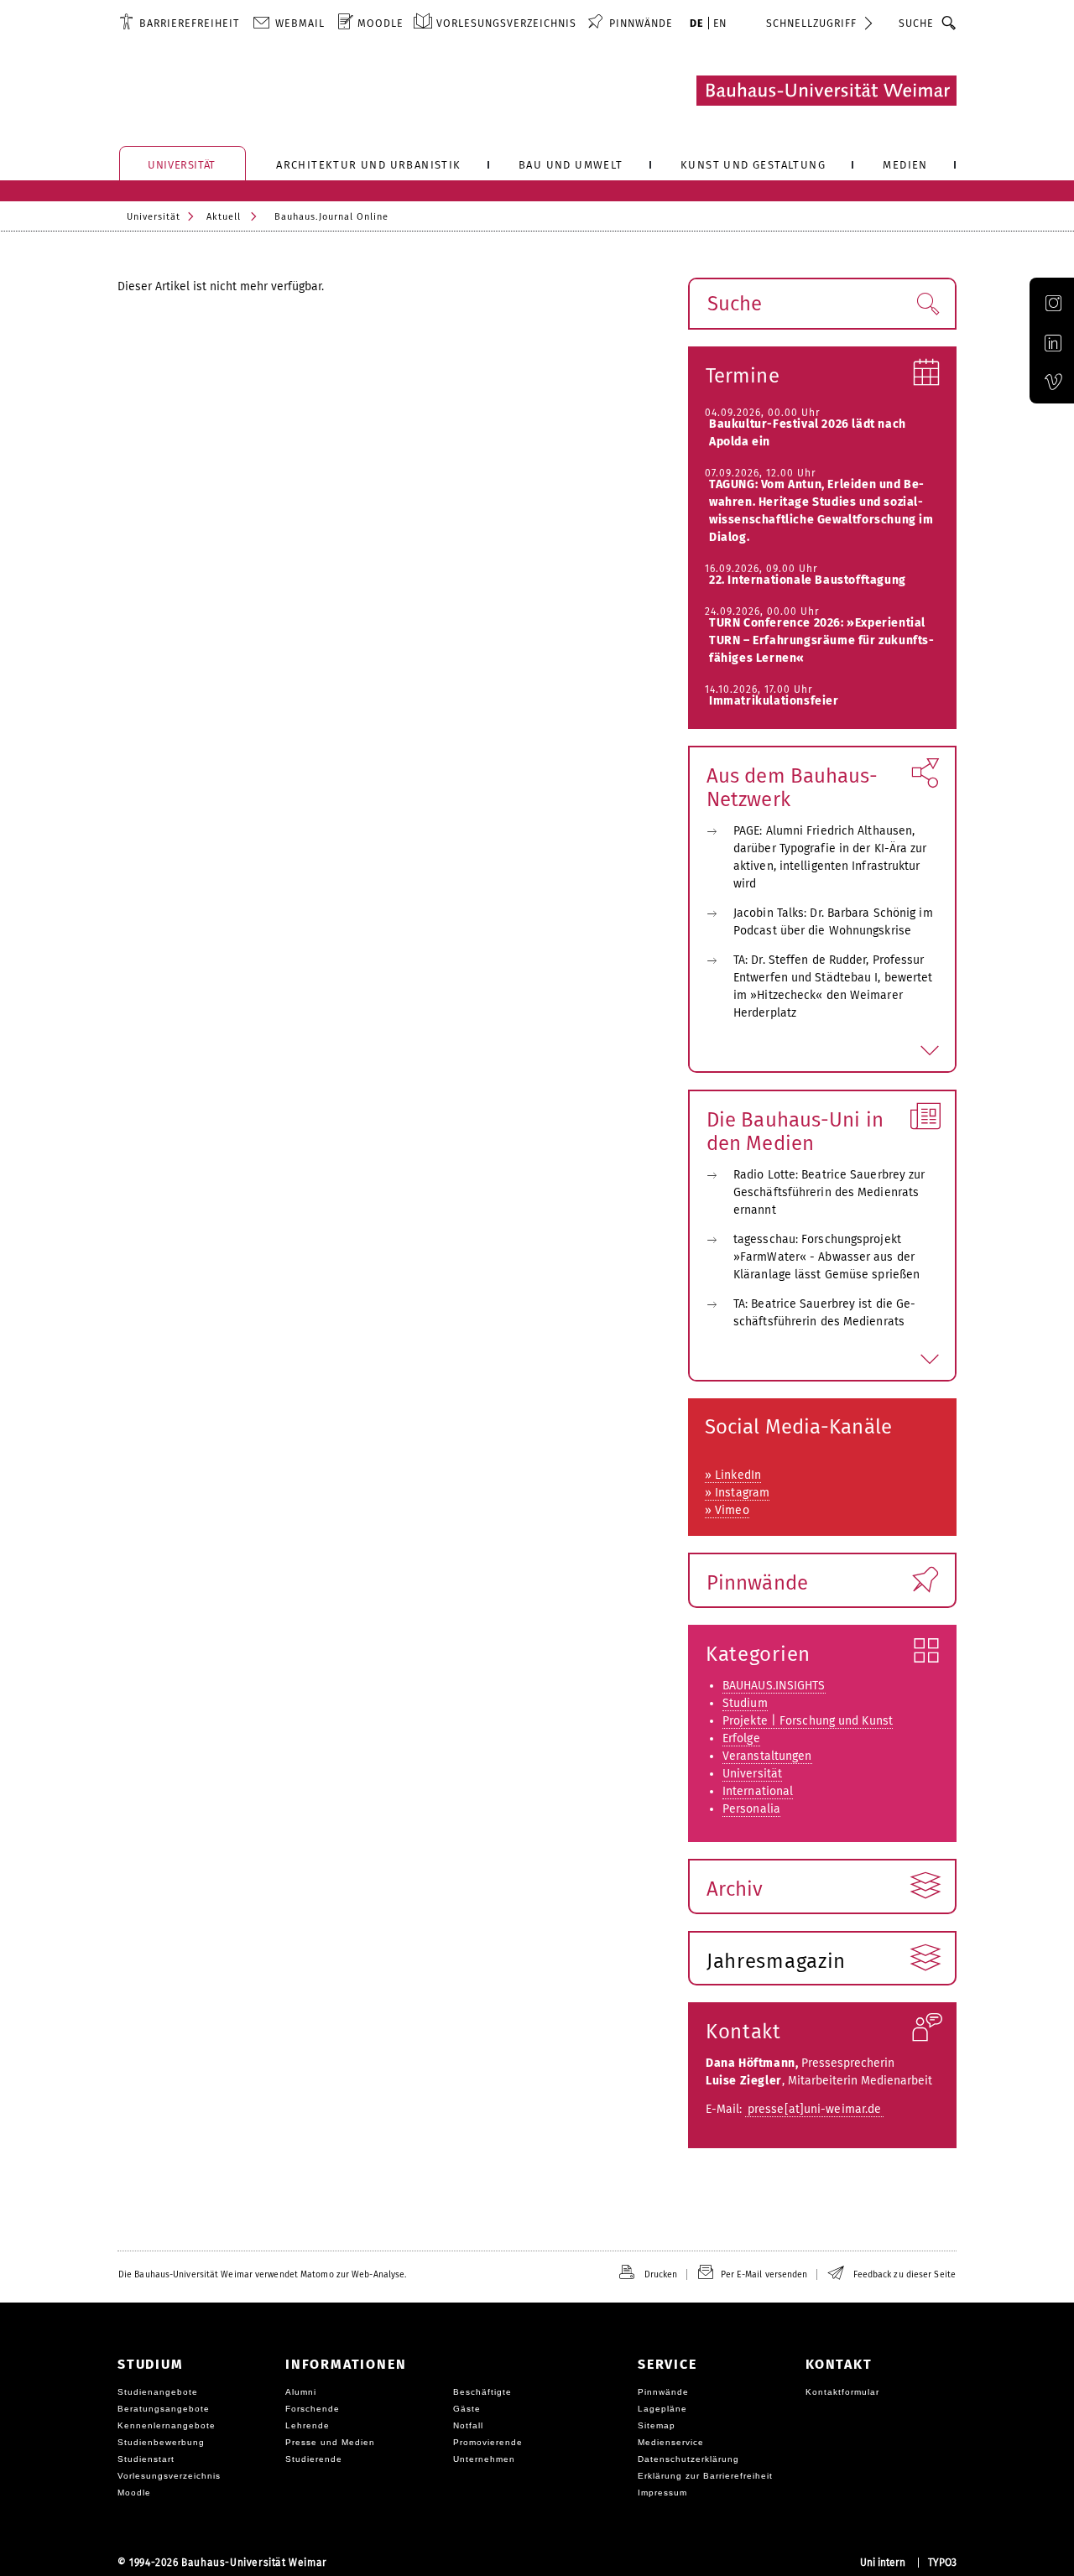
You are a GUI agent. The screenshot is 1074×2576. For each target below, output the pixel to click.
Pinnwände (757, 1583)
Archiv (735, 1889)
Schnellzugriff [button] (811, 23)
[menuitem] (179, 23)
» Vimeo (727, 1510)
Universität (154, 217)
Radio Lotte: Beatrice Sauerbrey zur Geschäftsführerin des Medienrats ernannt (829, 1192)
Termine (743, 376)
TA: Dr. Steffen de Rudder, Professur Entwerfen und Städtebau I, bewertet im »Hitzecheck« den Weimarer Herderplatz (833, 986)
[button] (928, 304)
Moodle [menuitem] (381, 23)
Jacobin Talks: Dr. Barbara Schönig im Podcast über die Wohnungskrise (833, 922)
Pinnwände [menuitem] (641, 23)
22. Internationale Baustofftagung (808, 580)
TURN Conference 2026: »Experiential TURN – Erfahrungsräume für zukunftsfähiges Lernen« (821, 640)
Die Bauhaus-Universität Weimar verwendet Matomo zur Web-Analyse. (262, 2274)
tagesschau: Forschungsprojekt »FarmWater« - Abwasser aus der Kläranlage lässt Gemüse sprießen (826, 1257)
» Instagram (737, 1493)
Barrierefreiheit (189, 23)
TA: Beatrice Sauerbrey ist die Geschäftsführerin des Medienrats (824, 1313)
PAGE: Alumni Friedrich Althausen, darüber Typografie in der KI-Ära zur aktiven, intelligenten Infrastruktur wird (830, 857)
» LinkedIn (733, 1475)
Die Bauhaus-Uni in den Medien (795, 1132)
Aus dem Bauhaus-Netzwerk (792, 788)
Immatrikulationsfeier (774, 701)
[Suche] (949, 23)
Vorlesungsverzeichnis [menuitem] (506, 23)
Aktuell (224, 217)
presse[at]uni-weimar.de (814, 2109)
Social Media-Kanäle (798, 1427)
